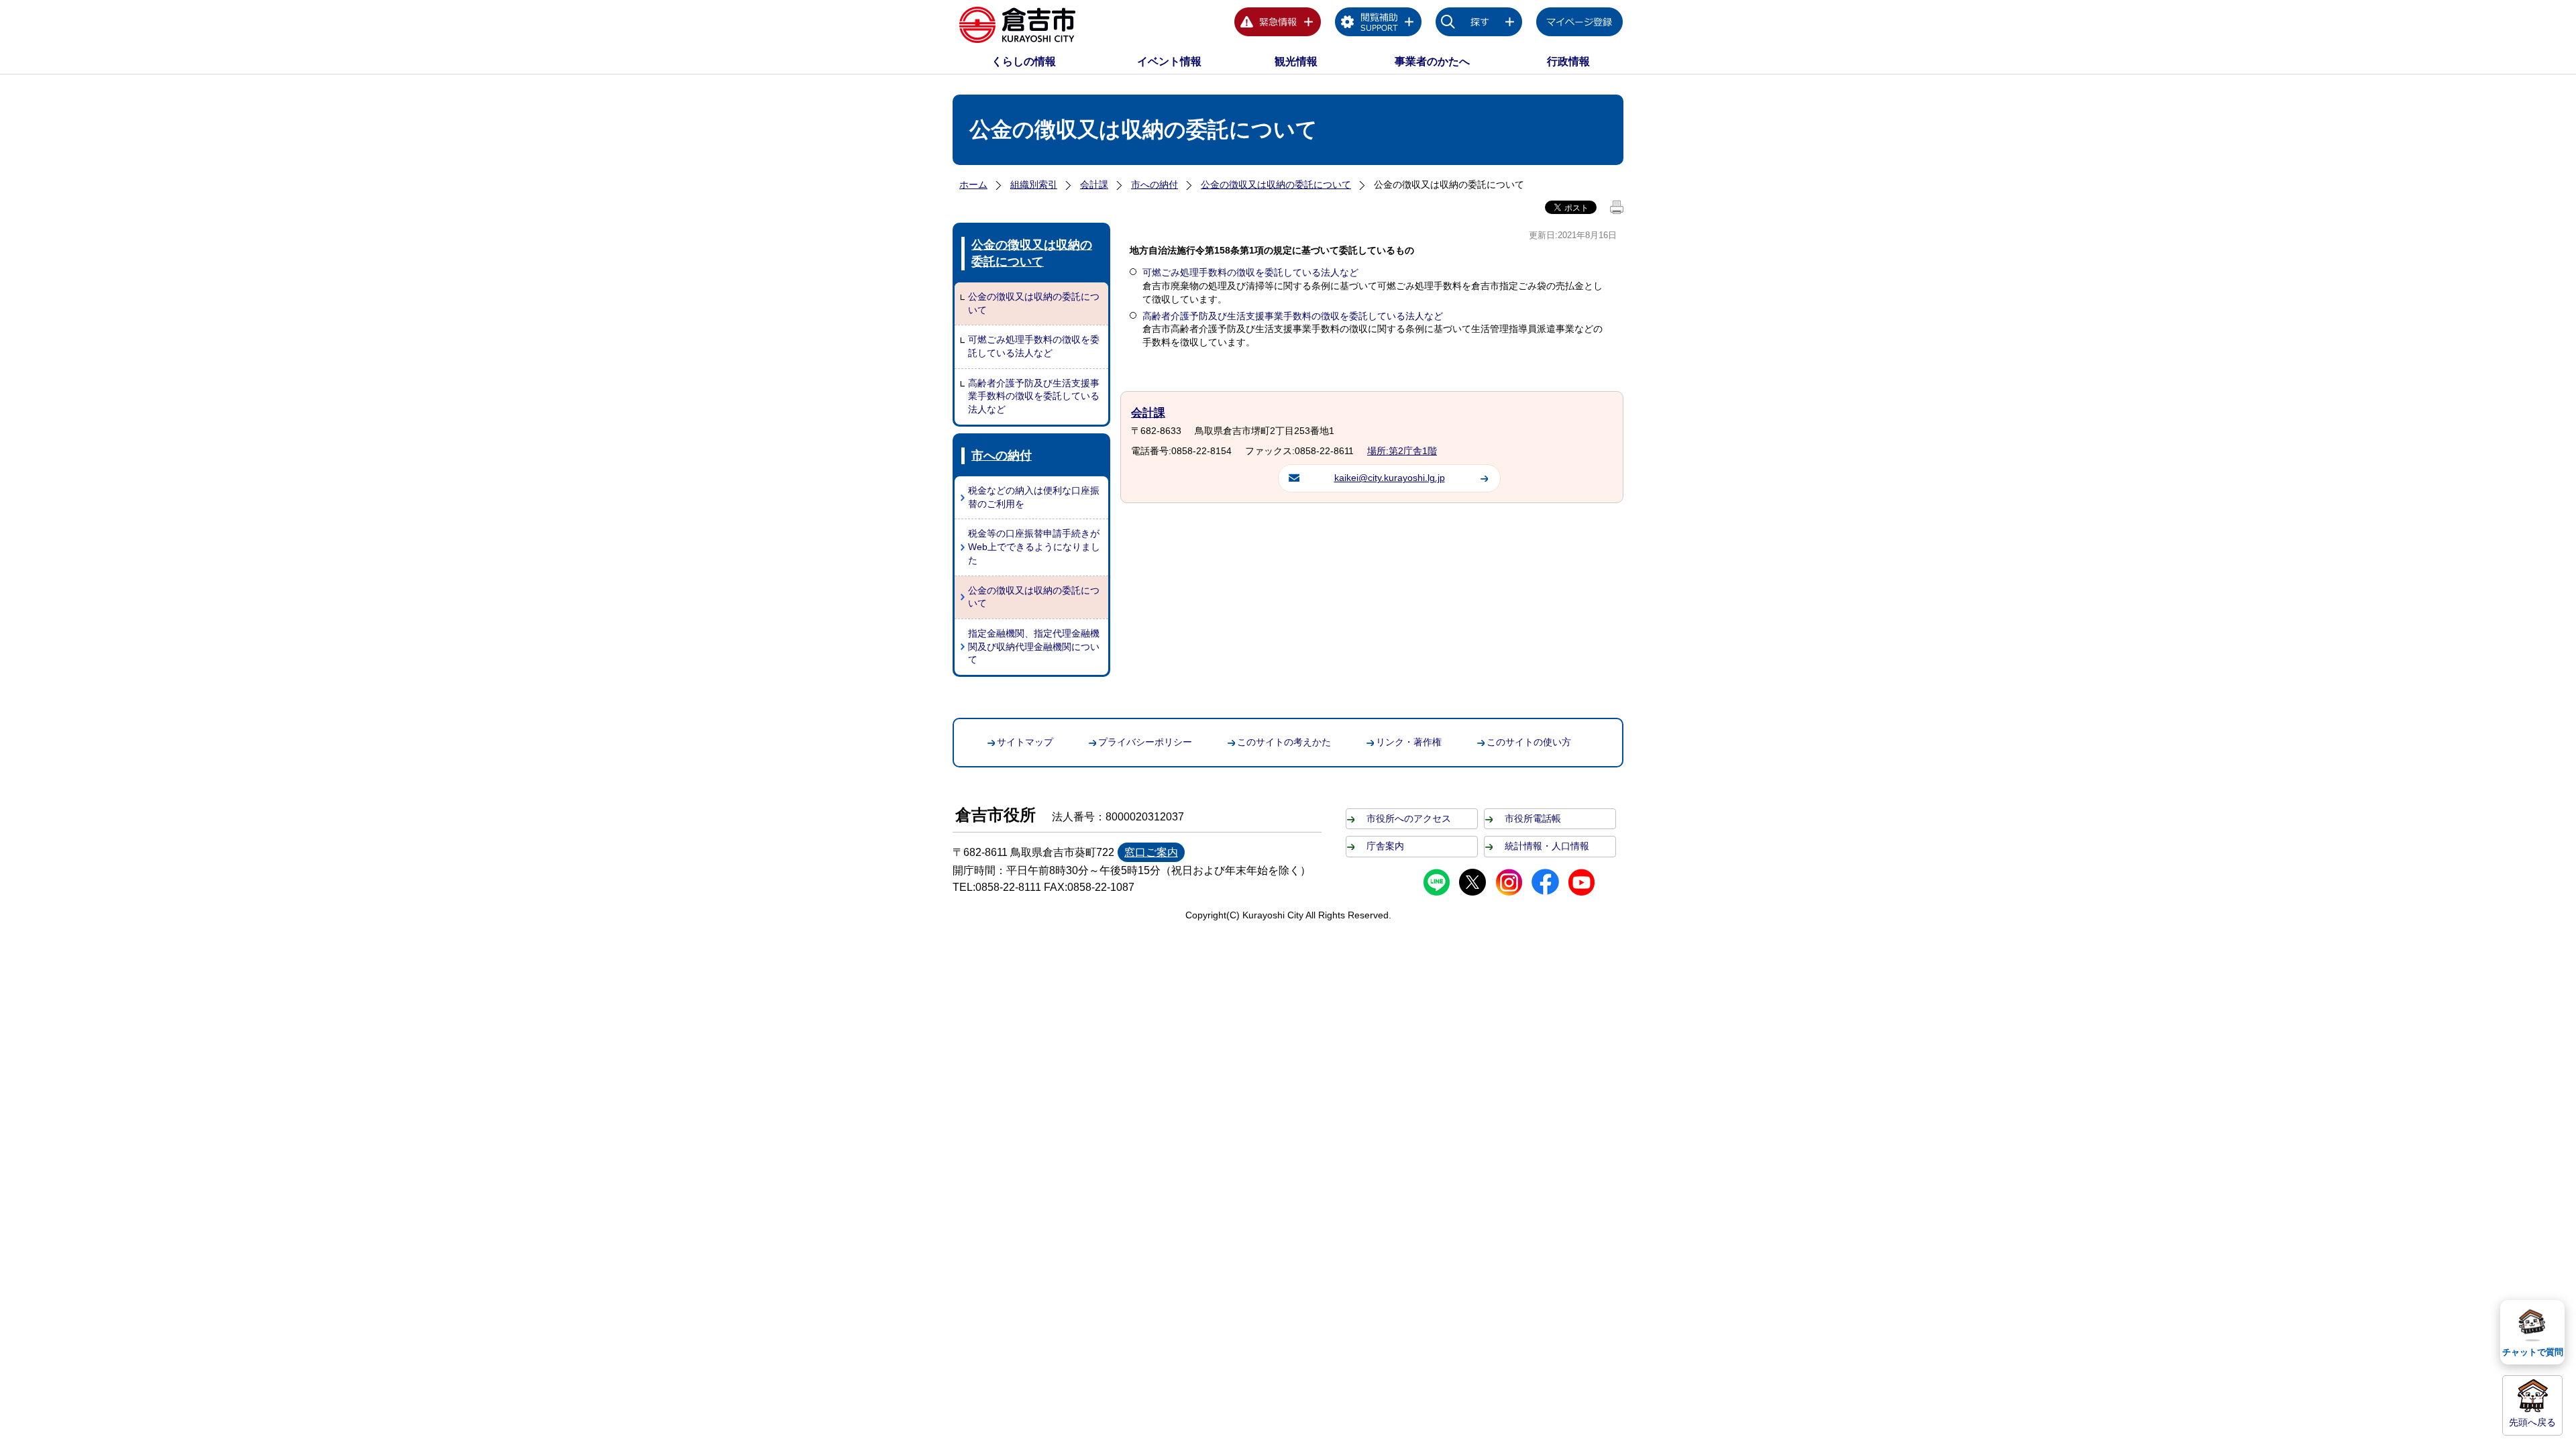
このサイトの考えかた (1284, 742)
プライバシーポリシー (1145, 742)
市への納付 (1155, 184)
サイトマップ (1025, 742)
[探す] (1479, 24)
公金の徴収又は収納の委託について (1276, 184)
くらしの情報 (1024, 61)
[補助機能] (1379, 24)
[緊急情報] (1278, 24)
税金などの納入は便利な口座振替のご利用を (1034, 497)
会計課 (1094, 184)
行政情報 (1568, 61)
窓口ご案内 (1151, 852)
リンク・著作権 (1409, 742)
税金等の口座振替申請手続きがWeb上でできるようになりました (1034, 546)
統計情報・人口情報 (1547, 846)
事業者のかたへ (1432, 61)
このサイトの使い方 (1529, 742)
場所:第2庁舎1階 (1402, 451)
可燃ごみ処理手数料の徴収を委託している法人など (1034, 346)
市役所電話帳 (1533, 818)
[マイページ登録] (1580, 24)
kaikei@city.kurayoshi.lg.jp (1390, 478)
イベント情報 (1169, 61)
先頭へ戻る (2532, 1422)
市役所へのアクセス (1409, 818)
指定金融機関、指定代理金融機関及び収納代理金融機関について (1034, 646)
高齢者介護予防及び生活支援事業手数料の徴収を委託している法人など (1034, 396)
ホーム (973, 184)
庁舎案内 (1385, 846)
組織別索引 (1034, 184)
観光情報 (1296, 61)
